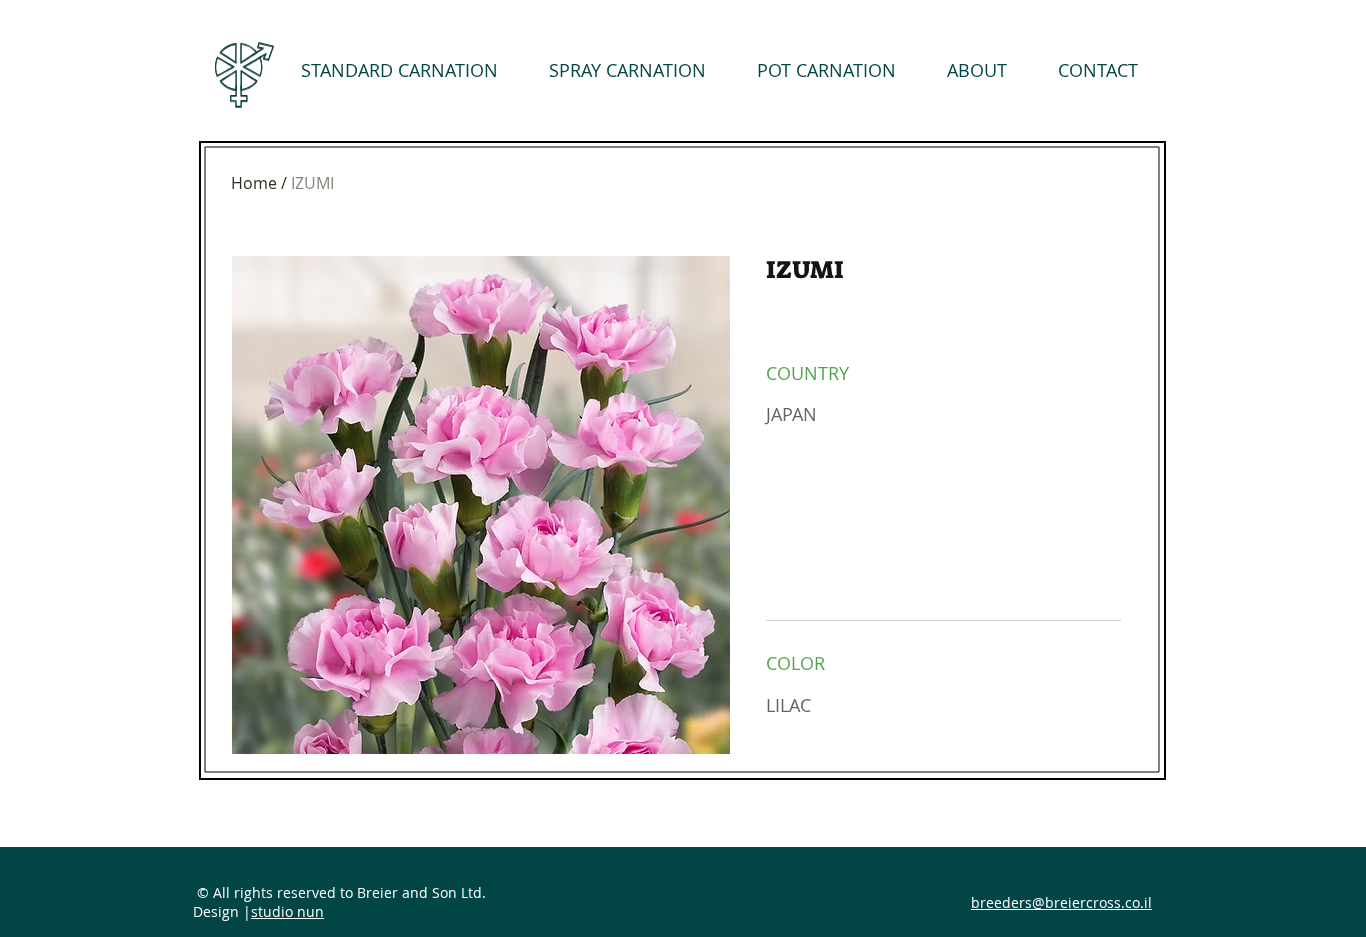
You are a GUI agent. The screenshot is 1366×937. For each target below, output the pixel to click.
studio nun (287, 911)
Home (254, 183)
